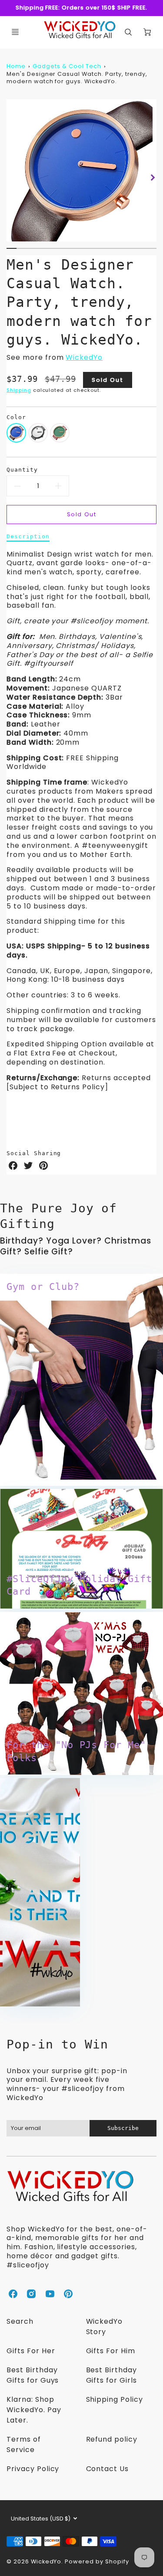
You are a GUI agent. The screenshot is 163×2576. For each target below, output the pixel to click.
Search (20, 2321)
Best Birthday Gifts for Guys (33, 2375)
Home (16, 66)
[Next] (152, 177)
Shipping (19, 390)
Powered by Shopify (97, 2561)
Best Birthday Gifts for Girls (111, 2375)
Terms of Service (24, 2444)
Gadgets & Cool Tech (67, 66)
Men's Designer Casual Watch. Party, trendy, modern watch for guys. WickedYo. (77, 78)
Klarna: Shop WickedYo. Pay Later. (34, 2410)
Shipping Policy (115, 2399)
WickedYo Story (105, 2327)
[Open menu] (15, 32)
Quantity (22, 470)
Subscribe (123, 2128)
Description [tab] (28, 536)
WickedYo (84, 357)
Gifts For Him (111, 2351)
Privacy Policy (33, 2469)
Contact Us (108, 2469)
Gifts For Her (31, 2351)
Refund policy (112, 2439)
